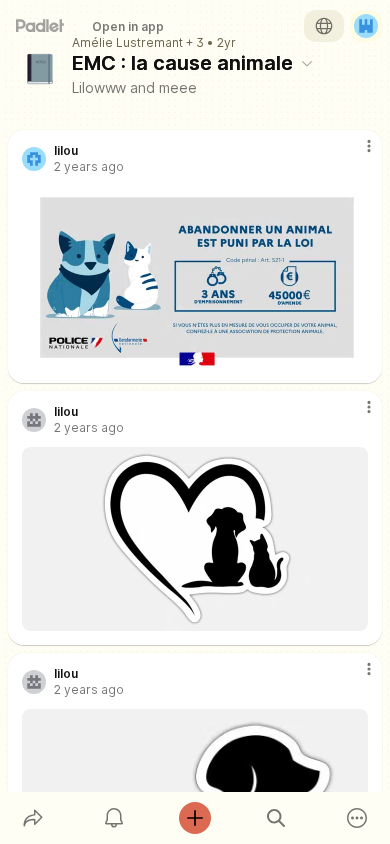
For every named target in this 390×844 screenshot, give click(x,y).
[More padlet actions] (357, 818)
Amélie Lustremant (127, 43)
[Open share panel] (32, 818)
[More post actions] (356, 154)
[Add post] (194, 818)
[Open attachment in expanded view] (195, 277)
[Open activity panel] (113, 818)
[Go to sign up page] (366, 26)
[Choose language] (324, 26)
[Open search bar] (276, 818)
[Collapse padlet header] (307, 63)
